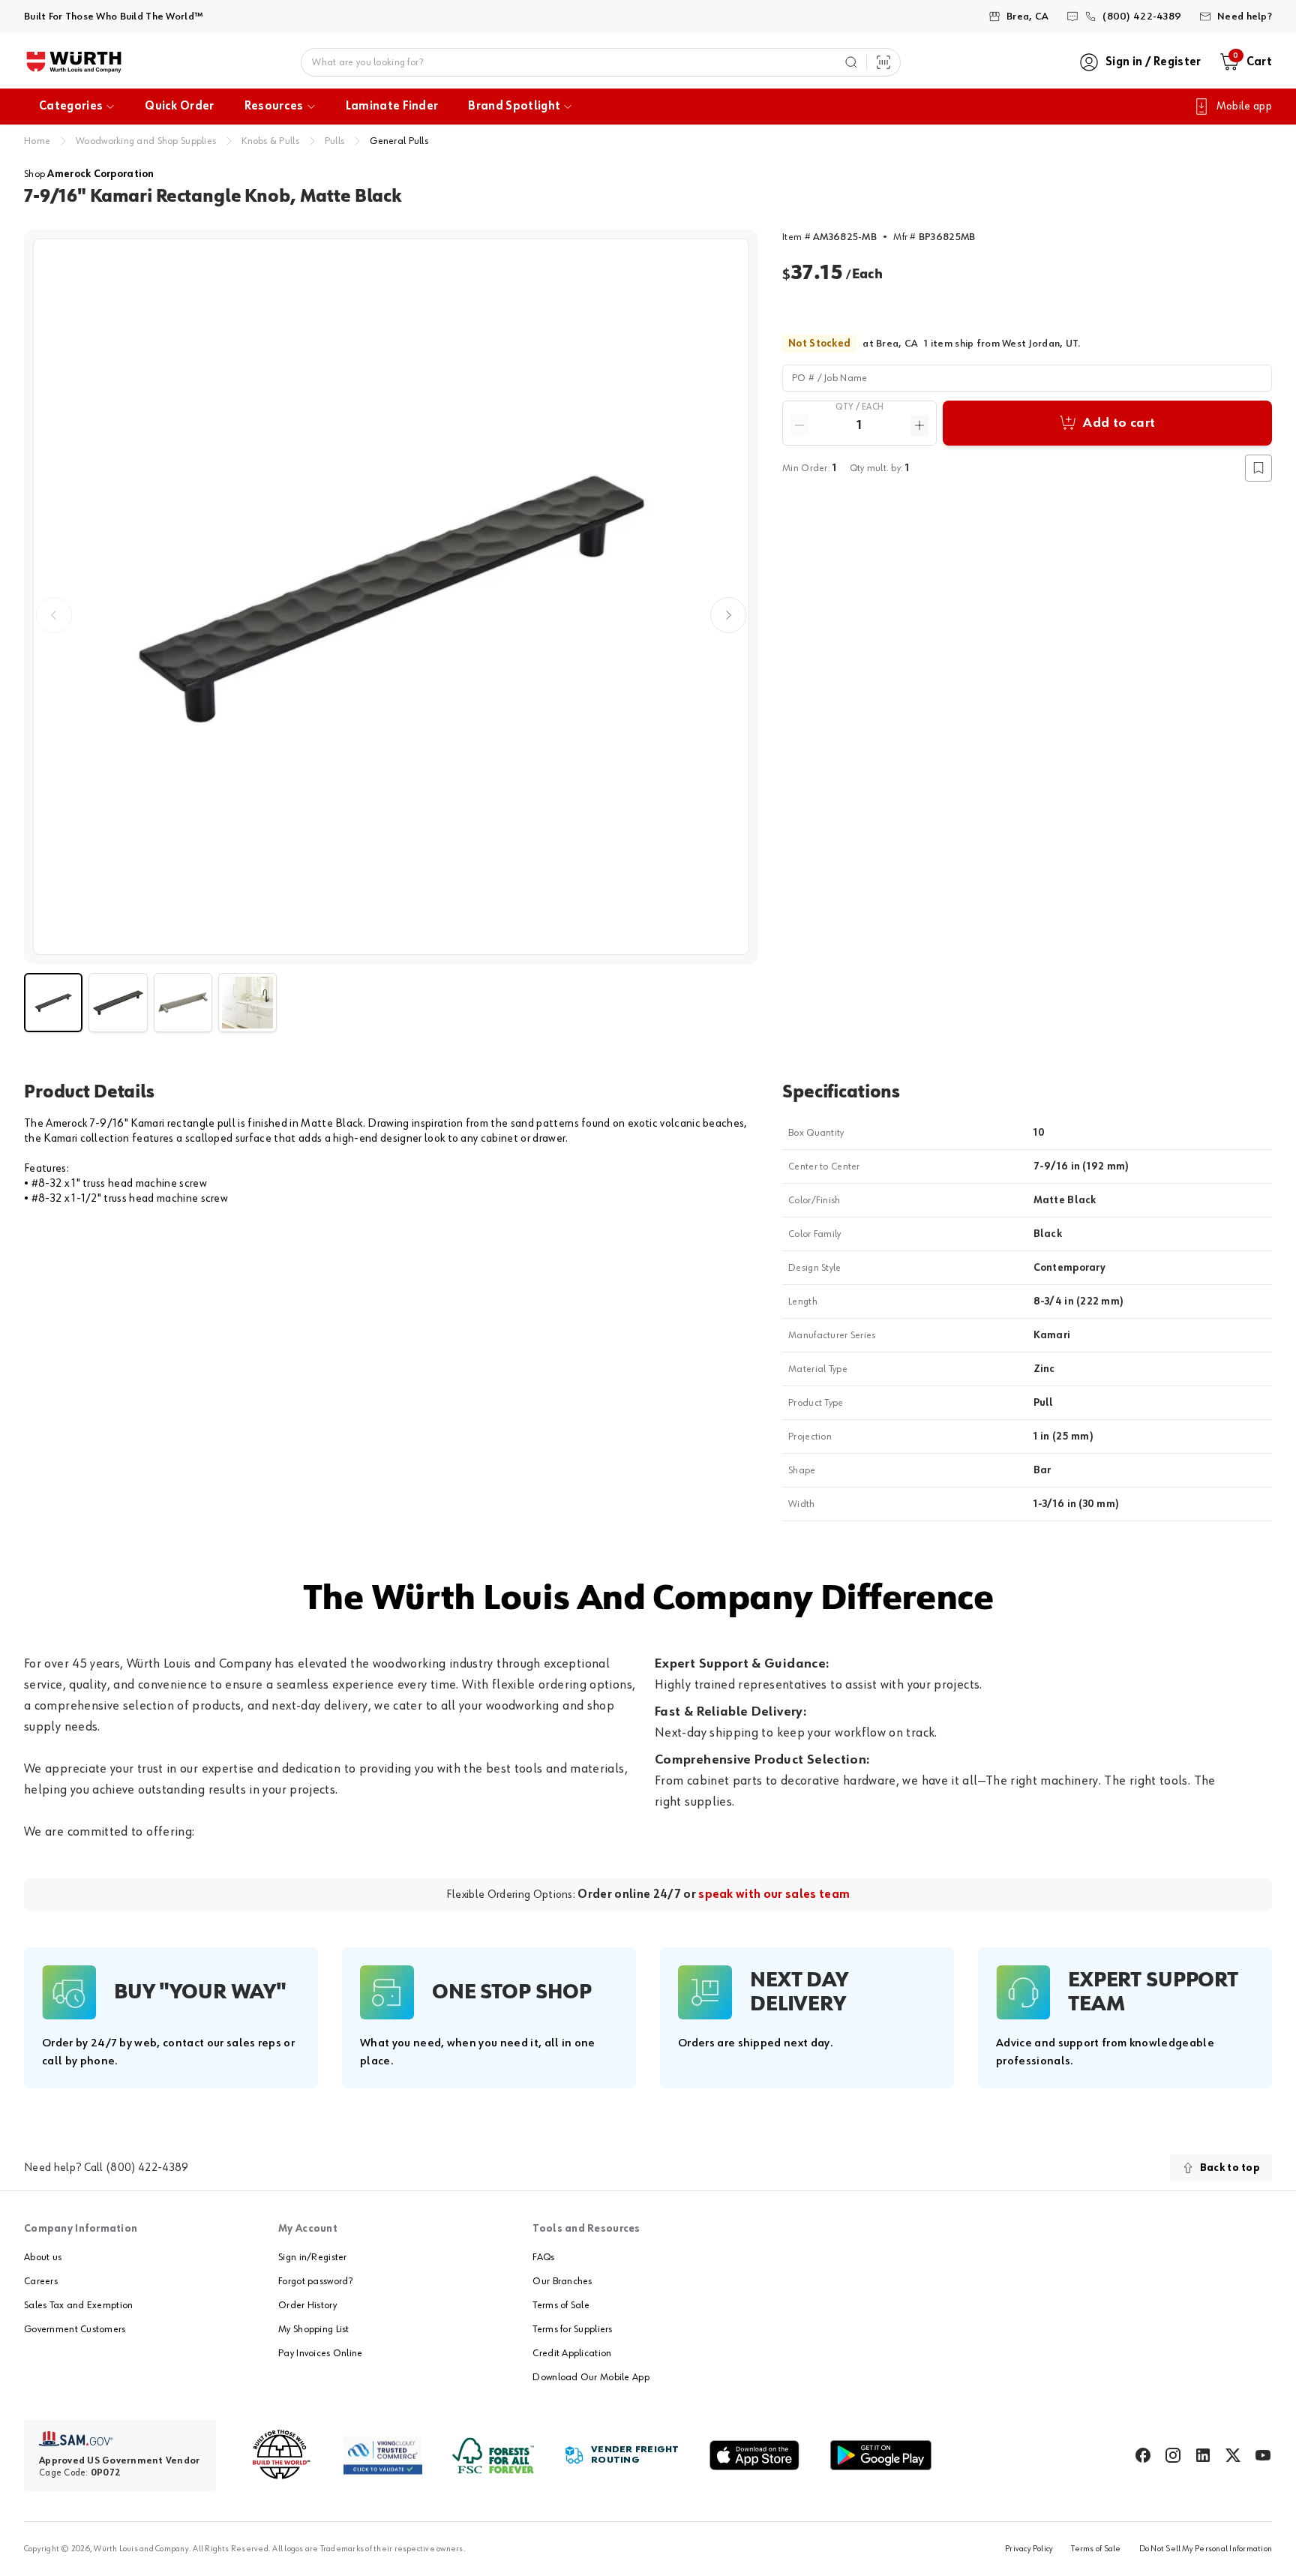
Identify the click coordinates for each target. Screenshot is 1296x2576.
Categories (71, 107)
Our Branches (562, 2281)
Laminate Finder (392, 107)
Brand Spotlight (514, 107)
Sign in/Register (312, 2257)
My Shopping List (313, 2329)
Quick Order (180, 107)
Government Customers (75, 2329)
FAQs (543, 2257)
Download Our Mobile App (591, 2377)
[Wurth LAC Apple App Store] (754, 2455)
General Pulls (399, 141)
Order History (307, 2305)
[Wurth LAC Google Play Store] (880, 2455)
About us (43, 2257)
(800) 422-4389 (147, 2168)
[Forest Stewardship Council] (493, 2456)
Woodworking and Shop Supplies (146, 141)
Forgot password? (315, 2281)
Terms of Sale (561, 2305)
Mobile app (1244, 107)
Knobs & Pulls (270, 141)
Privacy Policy (1029, 2549)
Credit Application (572, 2353)
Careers (41, 2281)
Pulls (334, 141)
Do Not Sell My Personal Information (1206, 2549)
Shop (89, 174)
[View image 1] (391, 597)
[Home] (74, 62)
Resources (274, 107)
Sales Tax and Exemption (78, 2305)
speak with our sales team (774, 1895)
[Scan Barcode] (883, 62)
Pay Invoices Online (320, 2353)
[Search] (851, 62)
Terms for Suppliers (572, 2329)
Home (37, 141)
